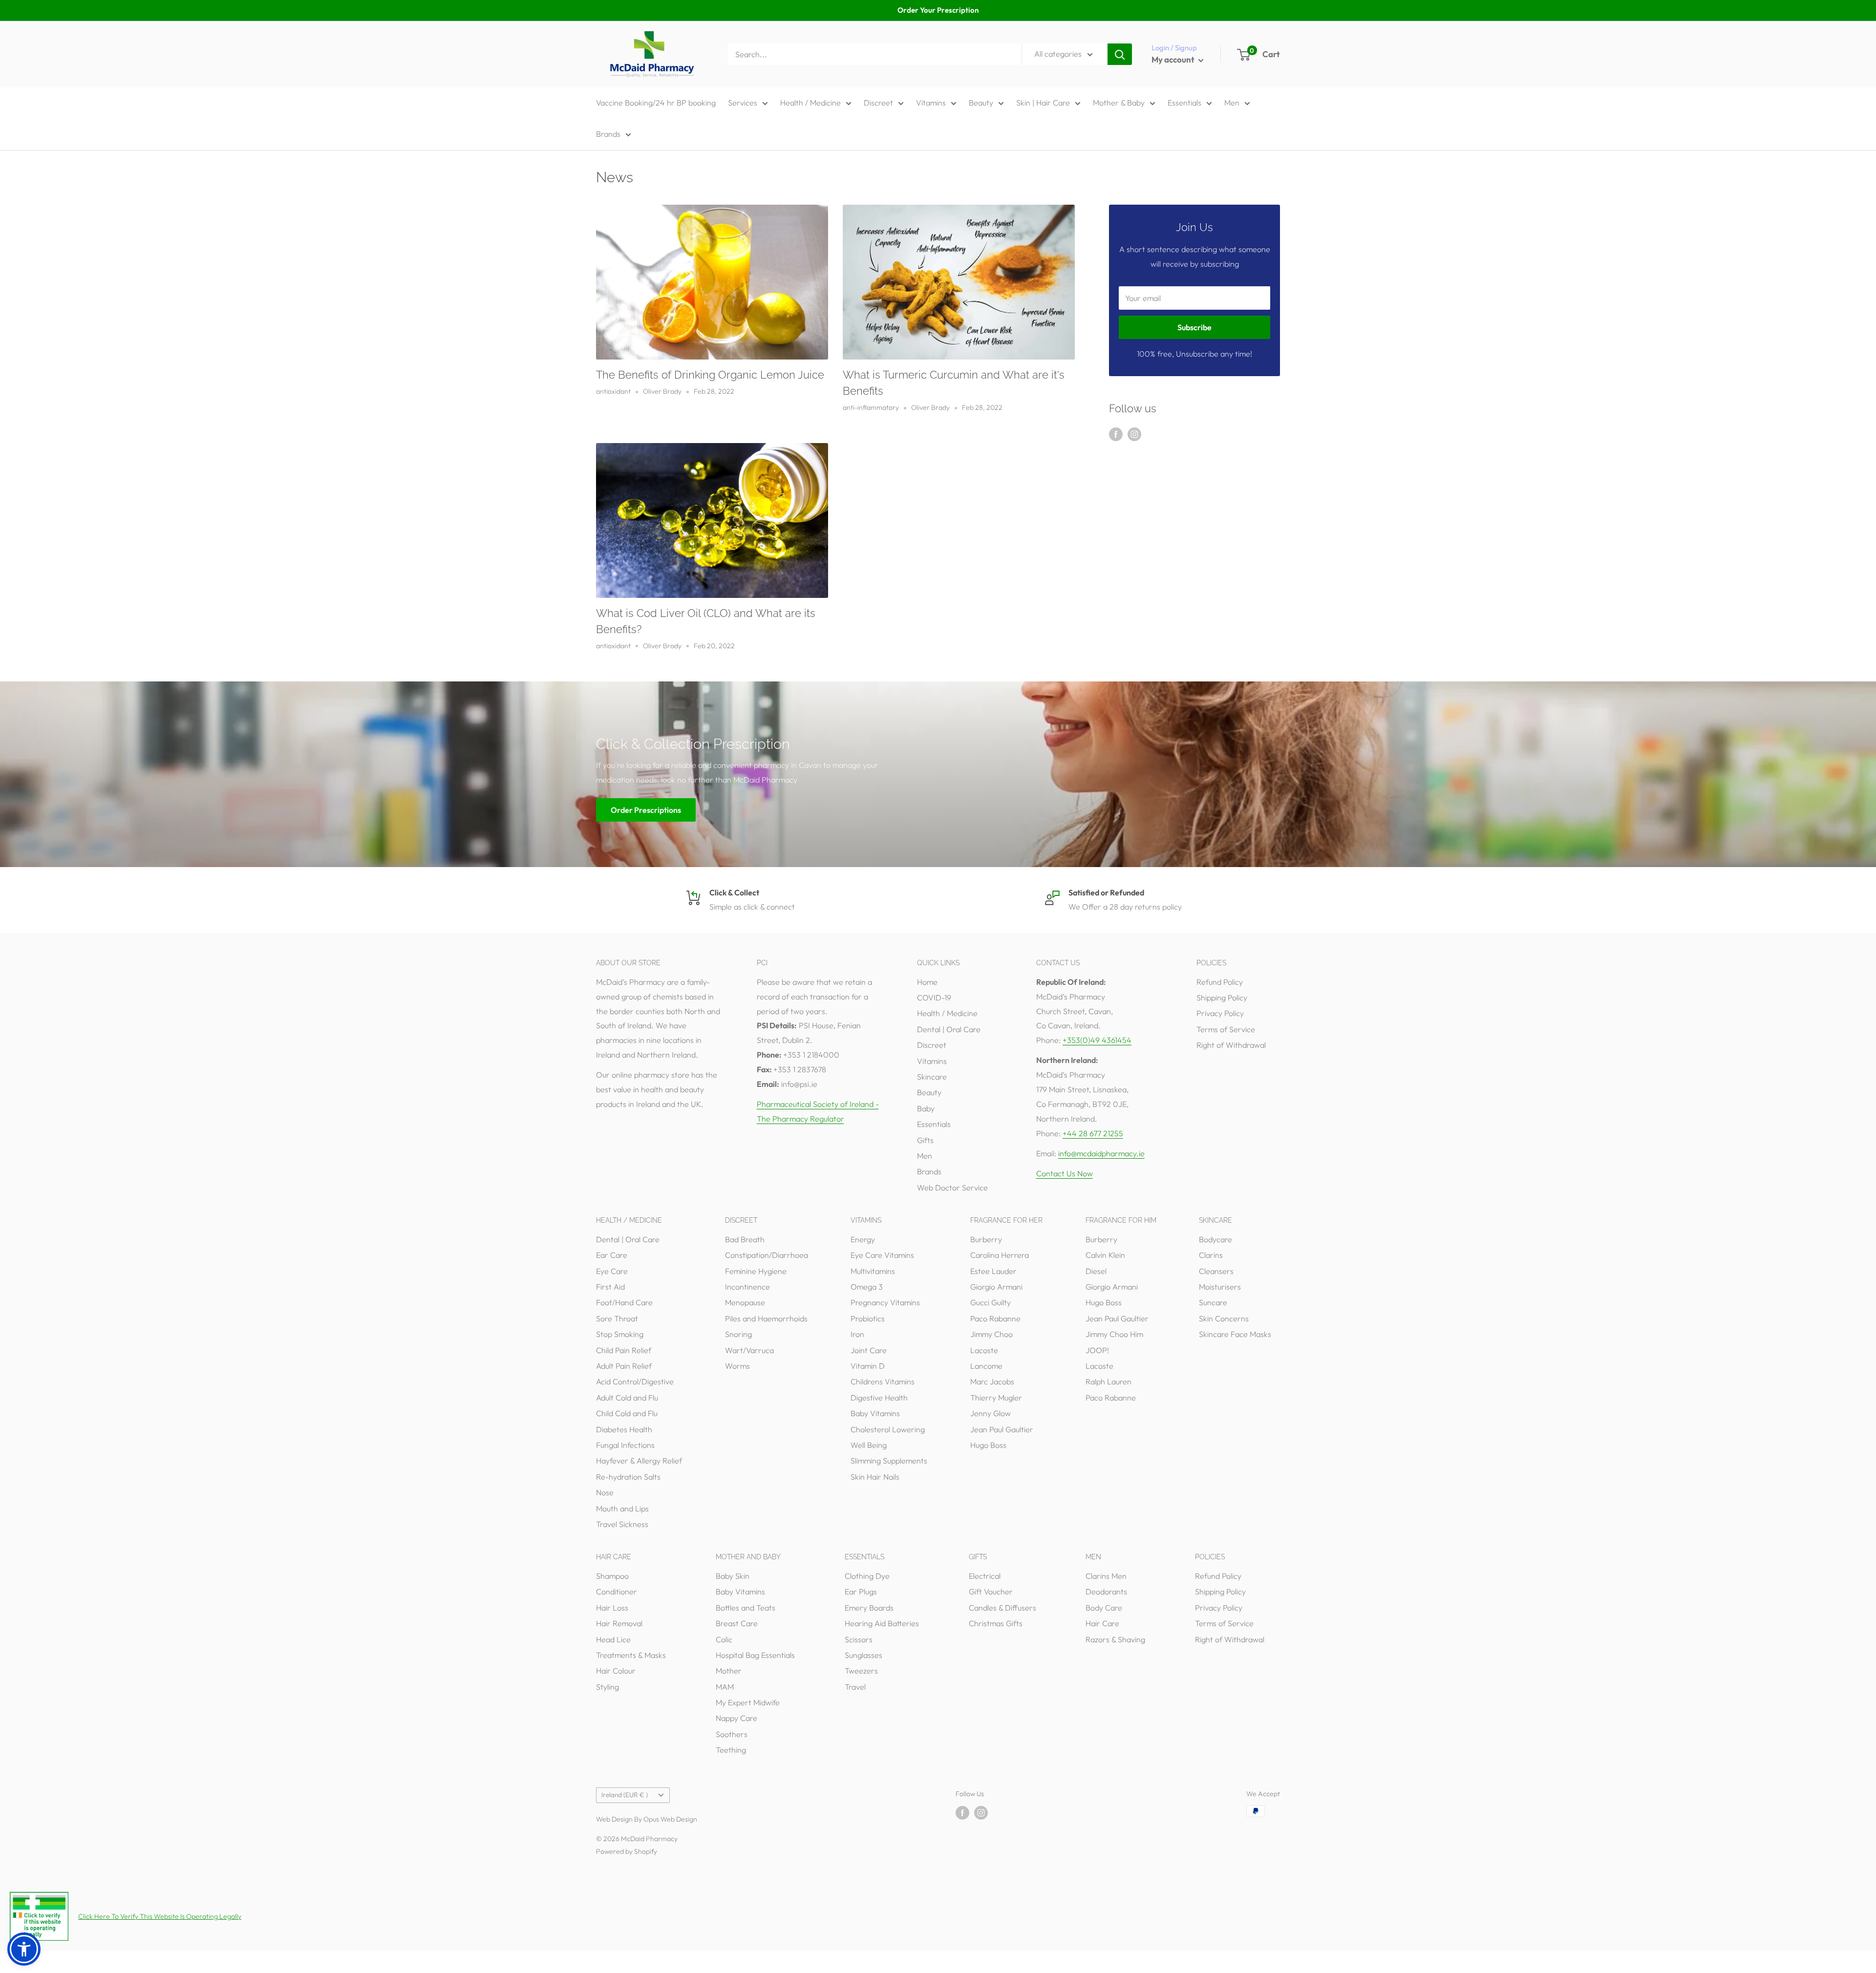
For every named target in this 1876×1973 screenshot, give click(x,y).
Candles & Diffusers (1002, 1608)
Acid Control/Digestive (635, 1381)
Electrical (985, 1576)
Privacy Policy (1220, 1013)
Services (743, 103)
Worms (737, 1366)
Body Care (1104, 1608)
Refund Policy (1220, 982)
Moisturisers (1220, 1287)
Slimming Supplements (889, 1461)
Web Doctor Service (952, 1188)
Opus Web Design (670, 1819)
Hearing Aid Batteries (882, 1623)
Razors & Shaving (1115, 1639)
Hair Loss (612, 1608)
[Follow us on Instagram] (1134, 434)
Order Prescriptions (646, 809)
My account (1174, 59)
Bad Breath (745, 1239)
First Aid (610, 1287)
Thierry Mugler (996, 1398)
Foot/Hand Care (624, 1302)
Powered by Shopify (627, 1851)
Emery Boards (869, 1608)
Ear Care (612, 1255)
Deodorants (1106, 1591)
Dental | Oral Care (949, 1029)
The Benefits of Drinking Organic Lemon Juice (710, 375)
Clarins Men (1106, 1576)
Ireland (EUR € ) (625, 1795)
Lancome (986, 1366)
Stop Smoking (620, 1334)
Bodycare (1215, 1239)
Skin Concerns (1224, 1318)
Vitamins (931, 103)
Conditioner (617, 1591)
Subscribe (1194, 327)
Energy (863, 1239)
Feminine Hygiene (756, 1271)
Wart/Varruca (749, 1350)
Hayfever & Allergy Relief (639, 1461)
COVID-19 (934, 997)
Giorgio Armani (996, 1287)
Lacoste (984, 1350)
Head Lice (613, 1639)
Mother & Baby (1119, 103)
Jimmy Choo (991, 1334)
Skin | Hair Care (1043, 103)
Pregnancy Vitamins (885, 1302)
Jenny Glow (991, 1413)
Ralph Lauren (1109, 1381)
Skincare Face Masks (1235, 1334)
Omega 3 (867, 1287)
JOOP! (1097, 1350)
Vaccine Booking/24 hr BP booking (656, 103)
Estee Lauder (993, 1271)
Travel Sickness (622, 1524)
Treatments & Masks (631, 1655)
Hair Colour (616, 1671)
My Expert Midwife (748, 1702)
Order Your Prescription (938, 10)
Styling (608, 1687)
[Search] (1120, 54)
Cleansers (1216, 1271)
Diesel (1096, 1271)
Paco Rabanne (995, 1318)
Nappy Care (736, 1718)
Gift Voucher (991, 1591)
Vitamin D (868, 1366)
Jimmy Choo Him (1114, 1334)
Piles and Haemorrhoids (766, 1318)
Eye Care (612, 1271)
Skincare (932, 1077)
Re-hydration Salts (628, 1477)
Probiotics (868, 1318)
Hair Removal (619, 1623)
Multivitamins (873, 1271)
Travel (855, 1687)
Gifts (925, 1140)
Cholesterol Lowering (888, 1429)
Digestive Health (879, 1398)
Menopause (745, 1302)
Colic (724, 1639)
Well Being (869, 1445)
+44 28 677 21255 (1093, 1133)
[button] (24, 1949)
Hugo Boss (988, 1445)
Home (927, 982)
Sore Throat (617, 1318)
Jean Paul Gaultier (1002, 1429)
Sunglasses (863, 1655)
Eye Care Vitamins (882, 1255)
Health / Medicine (810, 103)
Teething (731, 1750)
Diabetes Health (624, 1429)
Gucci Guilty (991, 1302)
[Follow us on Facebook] (1116, 434)
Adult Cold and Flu (627, 1398)
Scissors (859, 1639)
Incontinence (747, 1287)
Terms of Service (1226, 1029)
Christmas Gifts (996, 1623)
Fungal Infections (625, 1445)
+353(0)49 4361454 (1097, 1040)
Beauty (981, 103)
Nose (605, 1492)
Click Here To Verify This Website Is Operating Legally (160, 1916)
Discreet (878, 103)
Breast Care (737, 1623)
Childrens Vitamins (883, 1381)
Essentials (1184, 103)
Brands (608, 134)
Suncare (1213, 1302)
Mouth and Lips (622, 1508)
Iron (857, 1334)
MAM (725, 1687)
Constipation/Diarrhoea (767, 1255)
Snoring (738, 1334)
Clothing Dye (867, 1576)
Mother (729, 1671)
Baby (926, 1108)
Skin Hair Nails (875, 1477)
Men (1232, 103)
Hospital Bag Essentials (755, 1655)
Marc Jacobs (992, 1381)
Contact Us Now (1065, 1173)
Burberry (986, 1239)
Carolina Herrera (1000, 1255)
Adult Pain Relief (624, 1366)
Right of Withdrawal (1231, 1045)
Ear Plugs (861, 1591)
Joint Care (869, 1350)
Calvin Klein (1105, 1255)
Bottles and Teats (746, 1608)
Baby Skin (733, 1576)
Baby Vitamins (875, 1413)
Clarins (1211, 1255)
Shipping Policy (1222, 997)
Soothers (732, 1734)
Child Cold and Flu (627, 1413)
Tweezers (861, 1671)
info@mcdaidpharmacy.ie (1101, 1153)
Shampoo (612, 1576)
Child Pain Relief (624, 1350)
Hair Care (1102, 1623)
